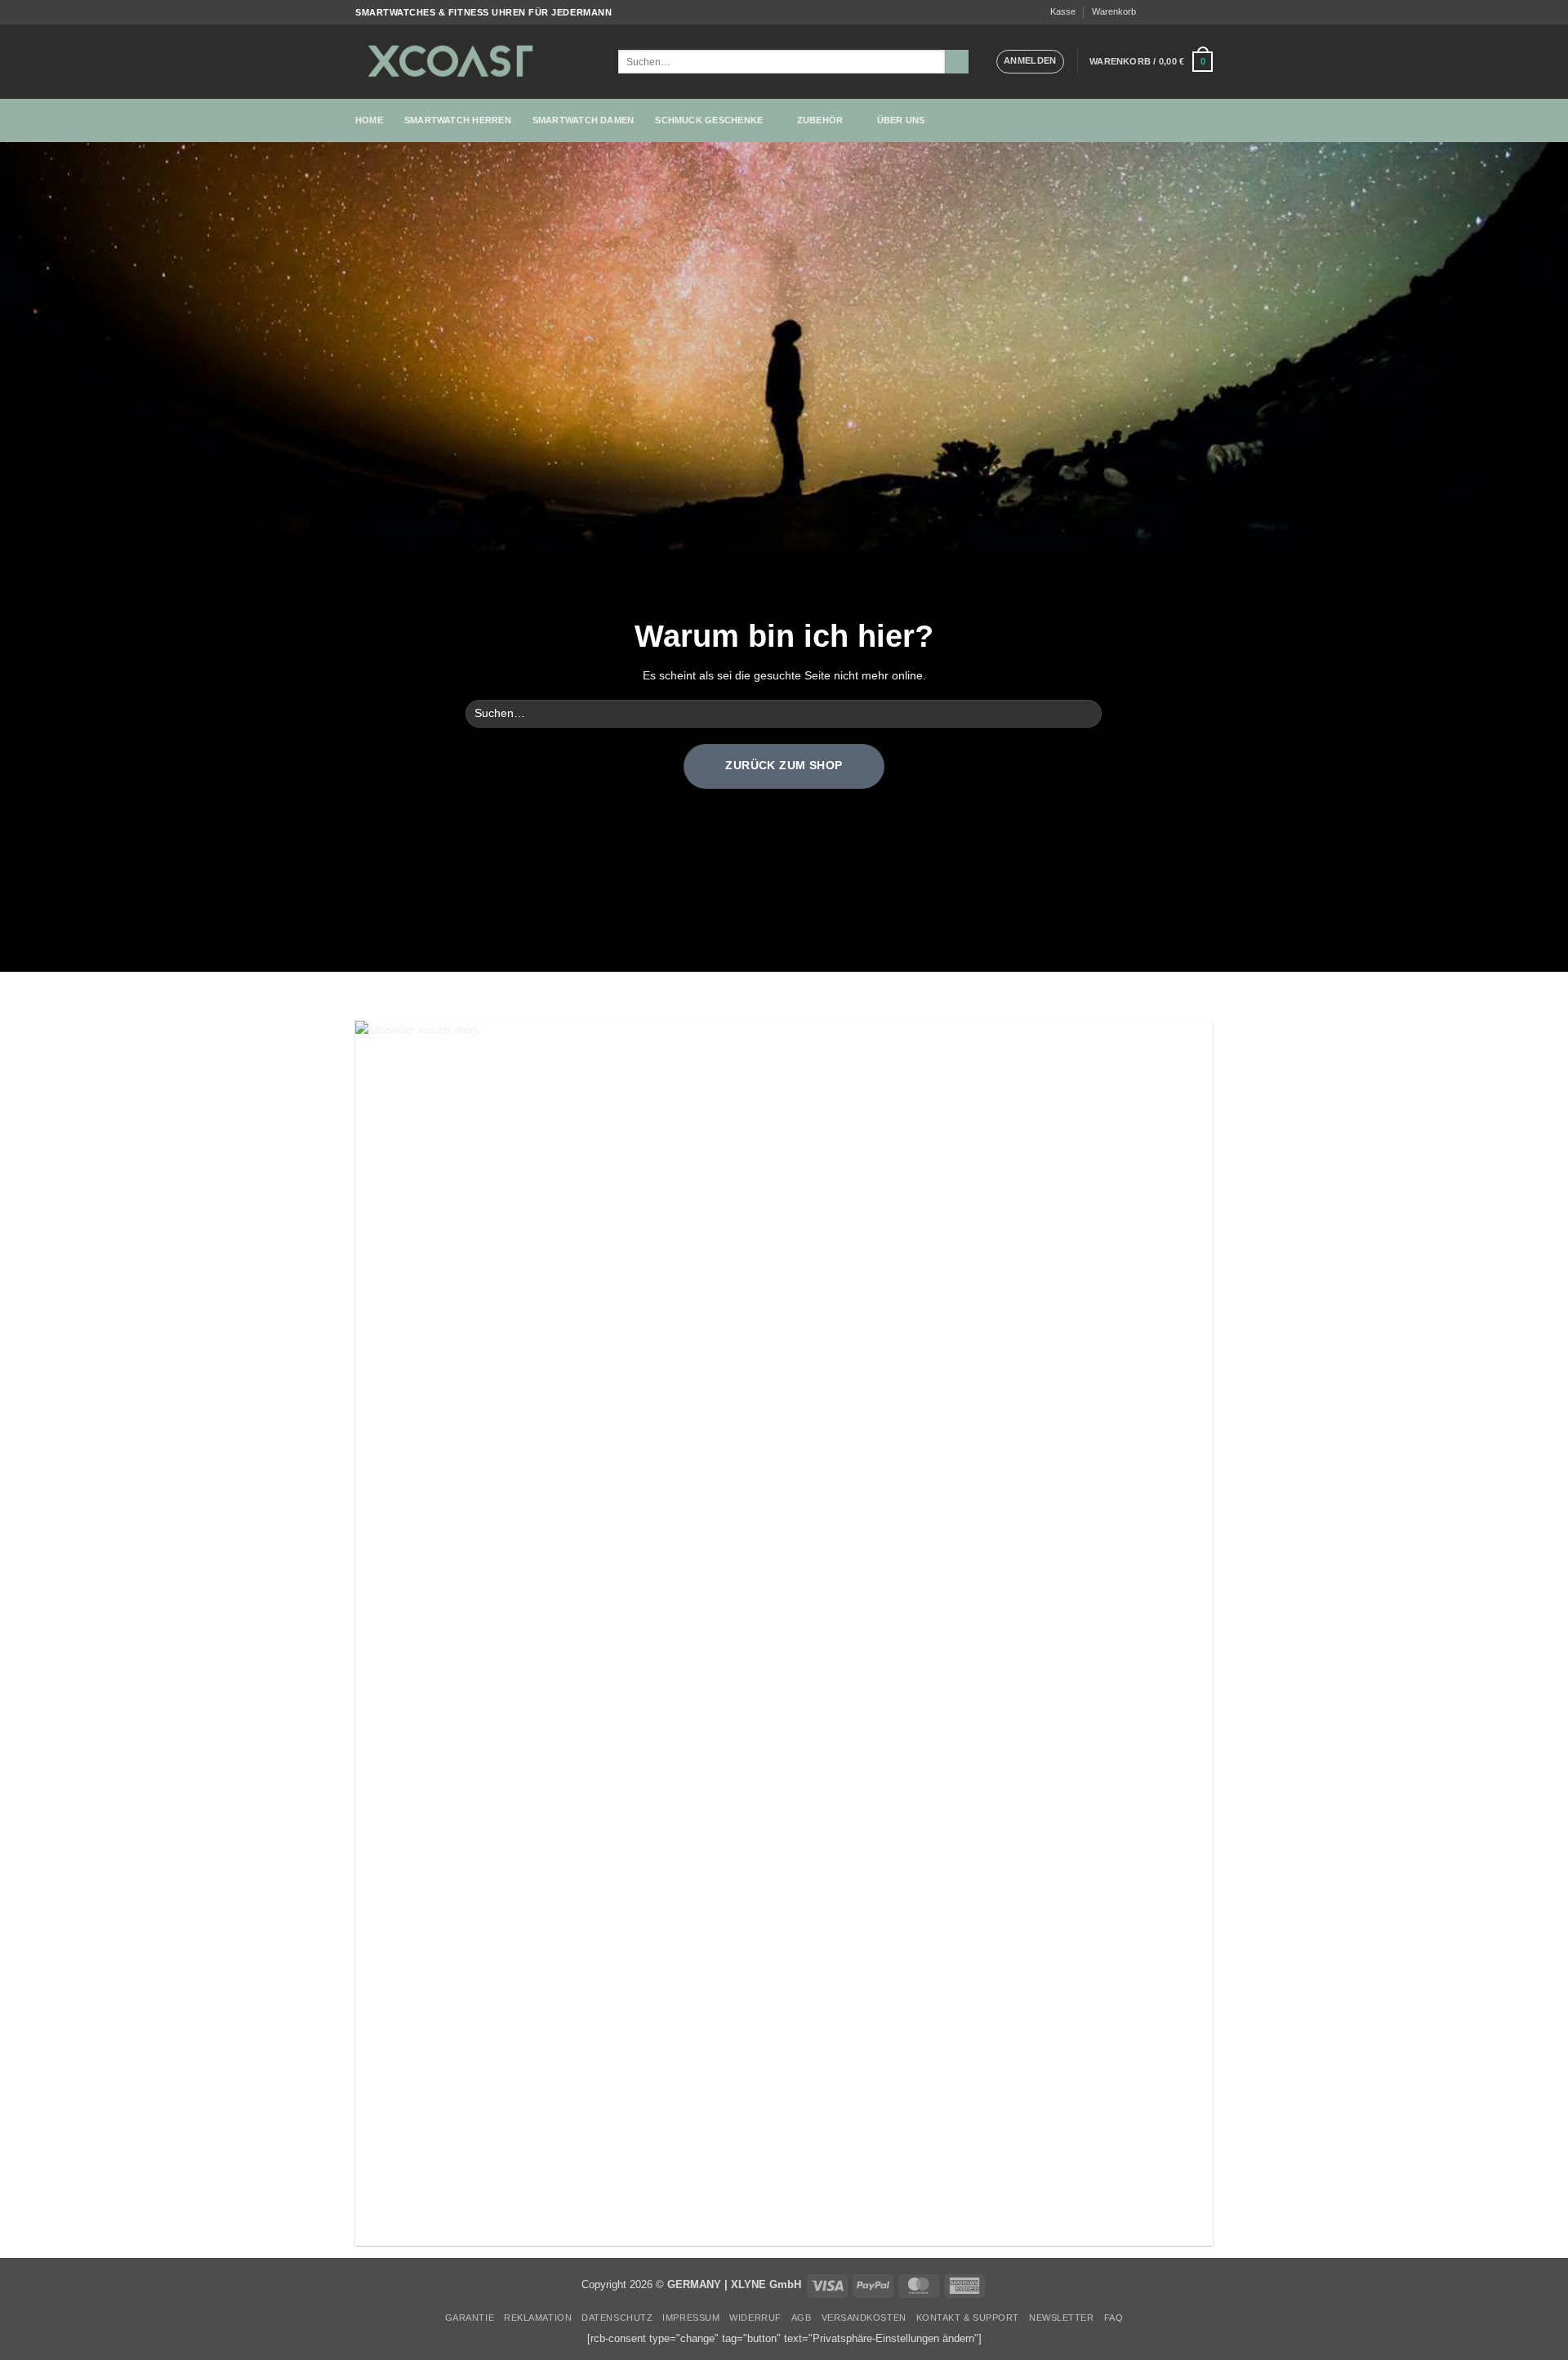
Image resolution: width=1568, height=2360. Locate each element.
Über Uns (901, 120)
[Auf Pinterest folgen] (1206, 12)
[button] (1030, 61)
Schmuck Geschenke (709, 120)
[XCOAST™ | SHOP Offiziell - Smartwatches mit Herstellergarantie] (474, 62)
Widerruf (755, 2318)
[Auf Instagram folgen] (1165, 12)
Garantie (470, 2318)
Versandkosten (864, 2318)
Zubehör (820, 120)
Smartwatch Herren (458, 120)
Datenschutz (617, 2318)
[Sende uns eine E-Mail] (1192, 12)
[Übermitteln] (957, 62)
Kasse (1063, 11)
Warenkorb (1114, 11)
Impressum (691, 2318)
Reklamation (538, 2318)
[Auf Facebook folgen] (1151, 12)
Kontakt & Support (968, 2318)
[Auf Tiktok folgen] (1179, 12)
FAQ (1114, 2318)
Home (369, 120)
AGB (802, 2318)
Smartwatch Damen (584, 120)
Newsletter (1061, 2318)
